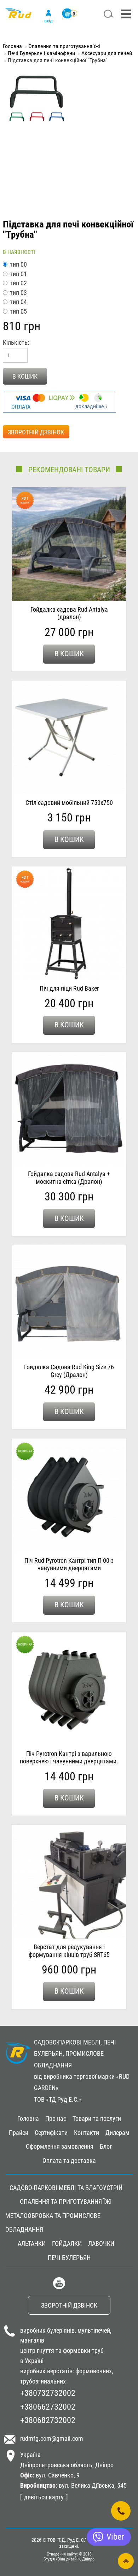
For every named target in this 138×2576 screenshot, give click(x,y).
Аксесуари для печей (107, 53)
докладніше (90, 406)
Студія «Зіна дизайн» (62, 2559)
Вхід (48, 20)
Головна (12, 46)
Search (109, 14)
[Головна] (18, 17)
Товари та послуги (97, 2118)
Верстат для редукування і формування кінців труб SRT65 (69, 1951)
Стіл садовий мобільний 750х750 (69, 803)
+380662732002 (48, 2407)
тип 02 (18, 283)
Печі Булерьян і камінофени (41, 53)
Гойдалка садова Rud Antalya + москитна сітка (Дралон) (69, 1178)
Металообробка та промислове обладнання (53, 2223)
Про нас (56, 2118)
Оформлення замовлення (60, 2146)
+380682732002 (48, 2420)
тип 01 (18, 274)
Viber (115, 2537)
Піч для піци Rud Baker (69, 988)
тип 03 (18, 293)
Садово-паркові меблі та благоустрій (66, 2188)
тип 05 (18, 311)
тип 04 (18, 302)
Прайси (19, 2133)
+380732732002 (48, 2393)
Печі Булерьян (69, 2258)
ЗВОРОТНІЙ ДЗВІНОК (36, 432)
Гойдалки (67, 2243)
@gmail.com (67, 2438)
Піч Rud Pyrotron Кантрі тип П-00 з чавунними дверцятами (69, 1564)
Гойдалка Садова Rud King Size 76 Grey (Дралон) (69, 1371)
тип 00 (18, 264)
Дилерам (117, 2133)
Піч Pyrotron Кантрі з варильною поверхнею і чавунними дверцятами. (69, 1758)
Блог (106, 2146)
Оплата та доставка (69, 2160)
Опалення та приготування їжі (64, 46)
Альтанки (32, 2243)
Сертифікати (51, 2133)
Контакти (87, 2133)
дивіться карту (44, 2497)
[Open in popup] (121, 2511)
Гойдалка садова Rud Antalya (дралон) (69, 613)
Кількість (15, 342)
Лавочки (101, 2243)
